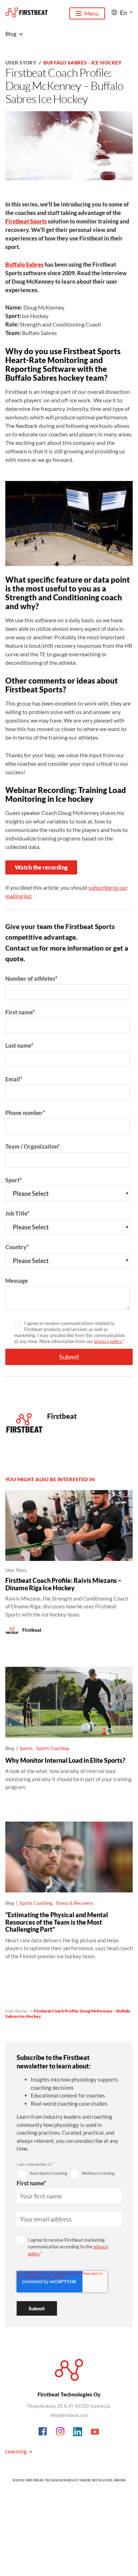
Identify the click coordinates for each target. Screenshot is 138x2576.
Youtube (95, 2432)
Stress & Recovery (74, 1903)
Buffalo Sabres (24, 264)
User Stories (16, 2011)
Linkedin (78, 2432)
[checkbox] (43, 2174)
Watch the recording (41, 867)
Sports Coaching (53, 1748)
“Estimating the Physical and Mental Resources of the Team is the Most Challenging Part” (57, 1922)
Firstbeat (62, 1416)
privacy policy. (108, 1341)
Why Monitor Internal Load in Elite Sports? (65, 1760)
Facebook (43, 2432)
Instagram (61, 2432)
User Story (21, 63)
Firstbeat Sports (26, 221)
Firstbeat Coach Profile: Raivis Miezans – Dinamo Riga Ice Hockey (63, 1584)
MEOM (120, 2480)
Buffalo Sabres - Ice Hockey (82, 63)
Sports (26, 1748)
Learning (16, 2451)
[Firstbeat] (27, 13)
